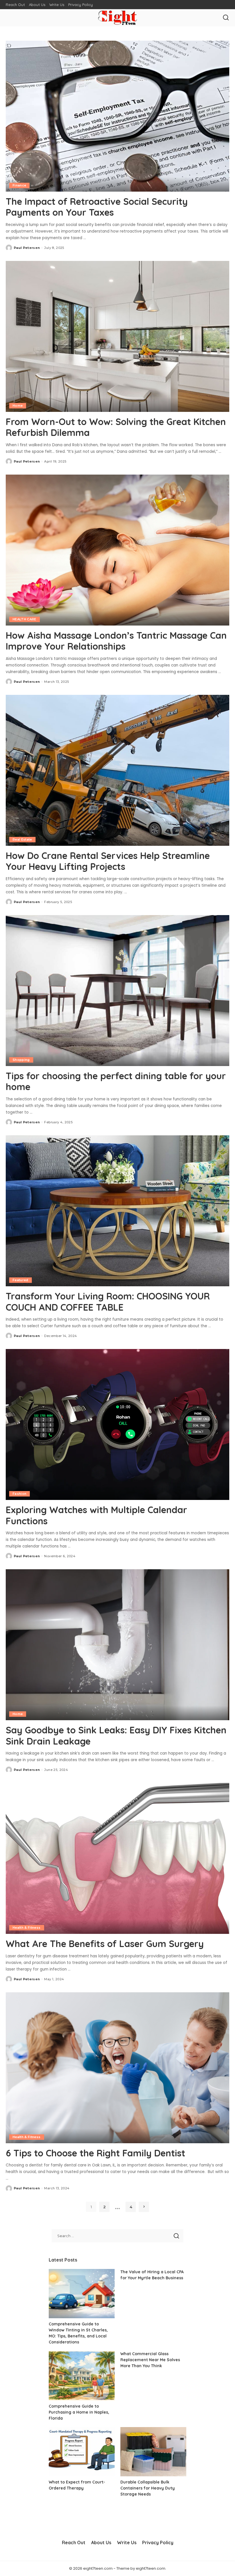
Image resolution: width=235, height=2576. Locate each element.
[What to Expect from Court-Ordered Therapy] (82, 2452)
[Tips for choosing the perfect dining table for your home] (117, 991)
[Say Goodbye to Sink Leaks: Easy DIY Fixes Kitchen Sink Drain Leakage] (117, 1645)
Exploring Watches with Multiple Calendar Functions (96, 1515)
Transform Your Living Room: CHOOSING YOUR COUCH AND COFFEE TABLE (108, 1301)
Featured (20, 1280)
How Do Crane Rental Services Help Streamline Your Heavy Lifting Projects (108, 861)
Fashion (19, 1494)
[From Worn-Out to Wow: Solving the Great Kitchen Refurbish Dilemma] (117, 336)
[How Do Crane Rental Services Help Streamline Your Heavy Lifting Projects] (117, 770)
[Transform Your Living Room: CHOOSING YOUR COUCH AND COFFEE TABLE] (117, 1211)
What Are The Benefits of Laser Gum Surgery (105, 1944)
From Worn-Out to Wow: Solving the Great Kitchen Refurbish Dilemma (116, 427)
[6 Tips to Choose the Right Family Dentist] (117, 2068)
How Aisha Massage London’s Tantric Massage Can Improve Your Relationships (116, 641)
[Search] (226, 18)
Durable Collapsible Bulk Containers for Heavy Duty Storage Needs (148, 2488)
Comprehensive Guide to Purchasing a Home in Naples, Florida (79, 2412)
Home (18, 406)
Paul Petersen (27, 248)
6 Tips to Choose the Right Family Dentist (95, 2153)
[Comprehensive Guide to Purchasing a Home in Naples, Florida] (82, 2376)
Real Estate (22, 839)
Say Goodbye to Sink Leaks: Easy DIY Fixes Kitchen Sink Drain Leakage (116, 1735)
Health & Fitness (27, 1928)
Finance (19, 185)
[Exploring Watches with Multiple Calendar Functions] (117, 1424)
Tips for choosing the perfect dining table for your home (116, 1081)
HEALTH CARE (25, 619)
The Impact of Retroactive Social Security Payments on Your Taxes (97, 207)
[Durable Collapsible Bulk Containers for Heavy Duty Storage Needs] (153, 2452)
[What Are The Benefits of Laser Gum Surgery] (117, 1858)
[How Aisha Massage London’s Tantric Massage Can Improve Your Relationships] (117, 550)
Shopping (21, 1060)
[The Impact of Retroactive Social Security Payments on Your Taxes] (117, 116)
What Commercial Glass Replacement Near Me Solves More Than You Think (150, 2360)
